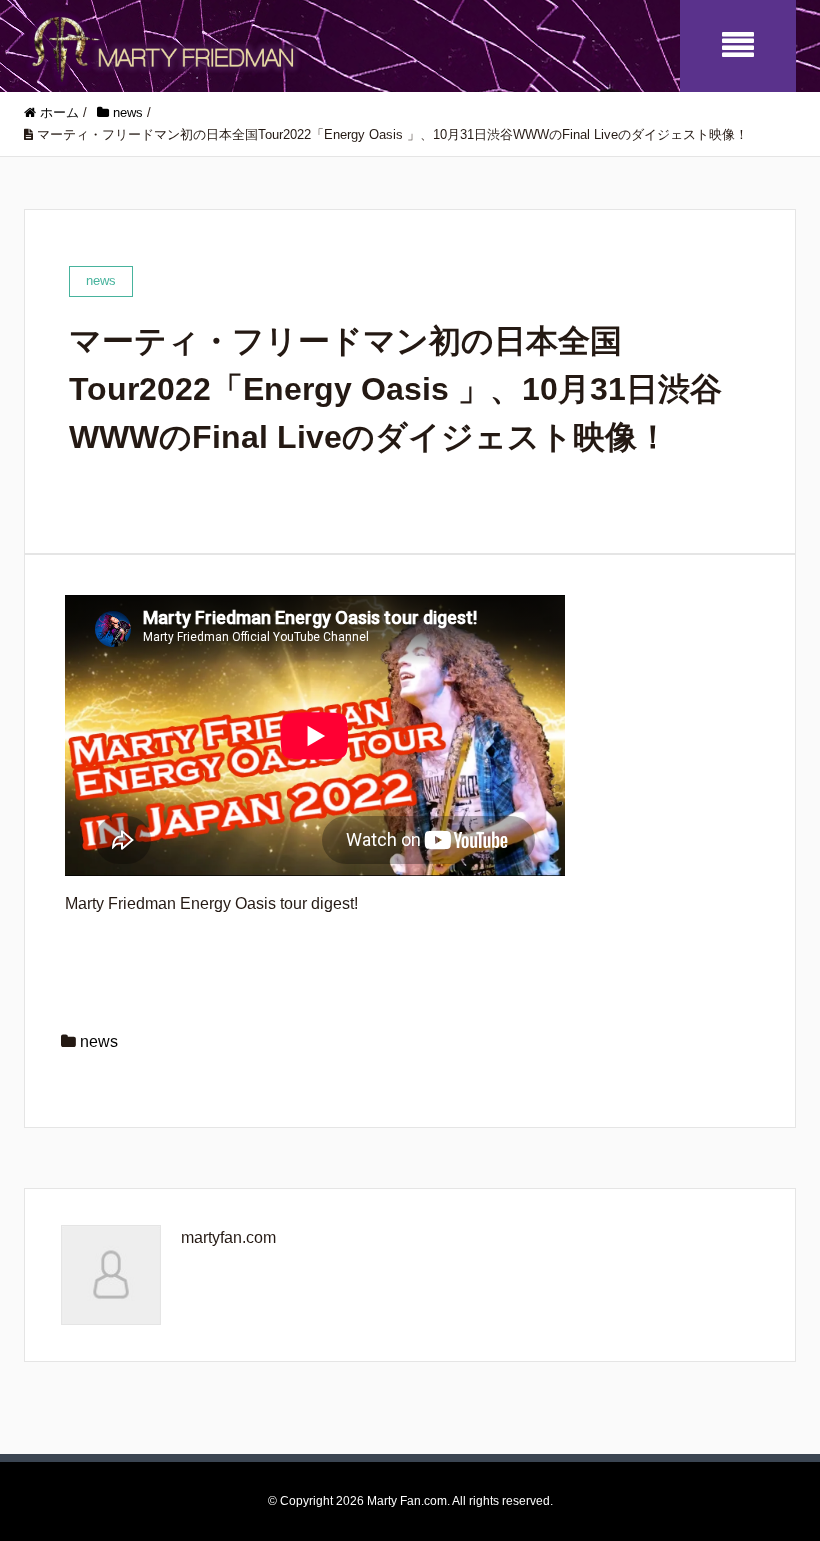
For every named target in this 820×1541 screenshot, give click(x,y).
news (99, 1041)
